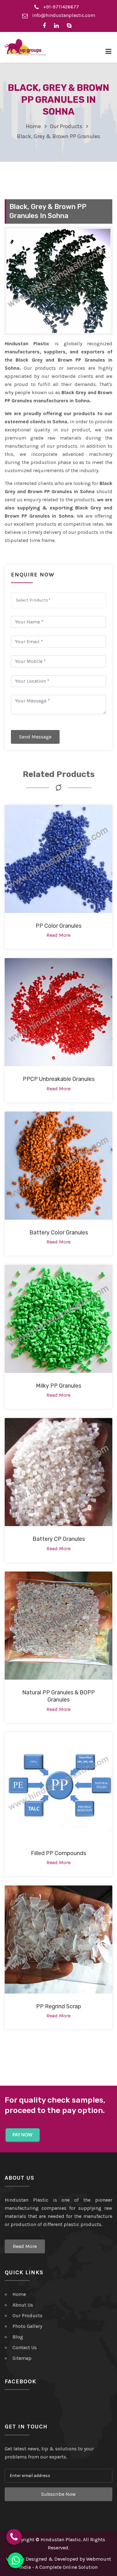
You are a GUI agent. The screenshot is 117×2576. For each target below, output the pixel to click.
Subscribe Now (58, 2494)
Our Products (66, 126)
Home (33, 126)
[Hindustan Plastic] (26, 47)
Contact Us (25, 2347)
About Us (23, 2305)
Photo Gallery (27, 2326)
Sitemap (22, 2358)
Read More (25, 2246)
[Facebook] (46, 25)
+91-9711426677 (60, 7)
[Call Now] (14, 2537)
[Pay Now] (23, 2135)
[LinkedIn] (58, 25)
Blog (18, 2337)
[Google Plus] (71, 25)
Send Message (35, 737)
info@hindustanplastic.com (63, 15)
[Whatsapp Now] (16, 2560)
